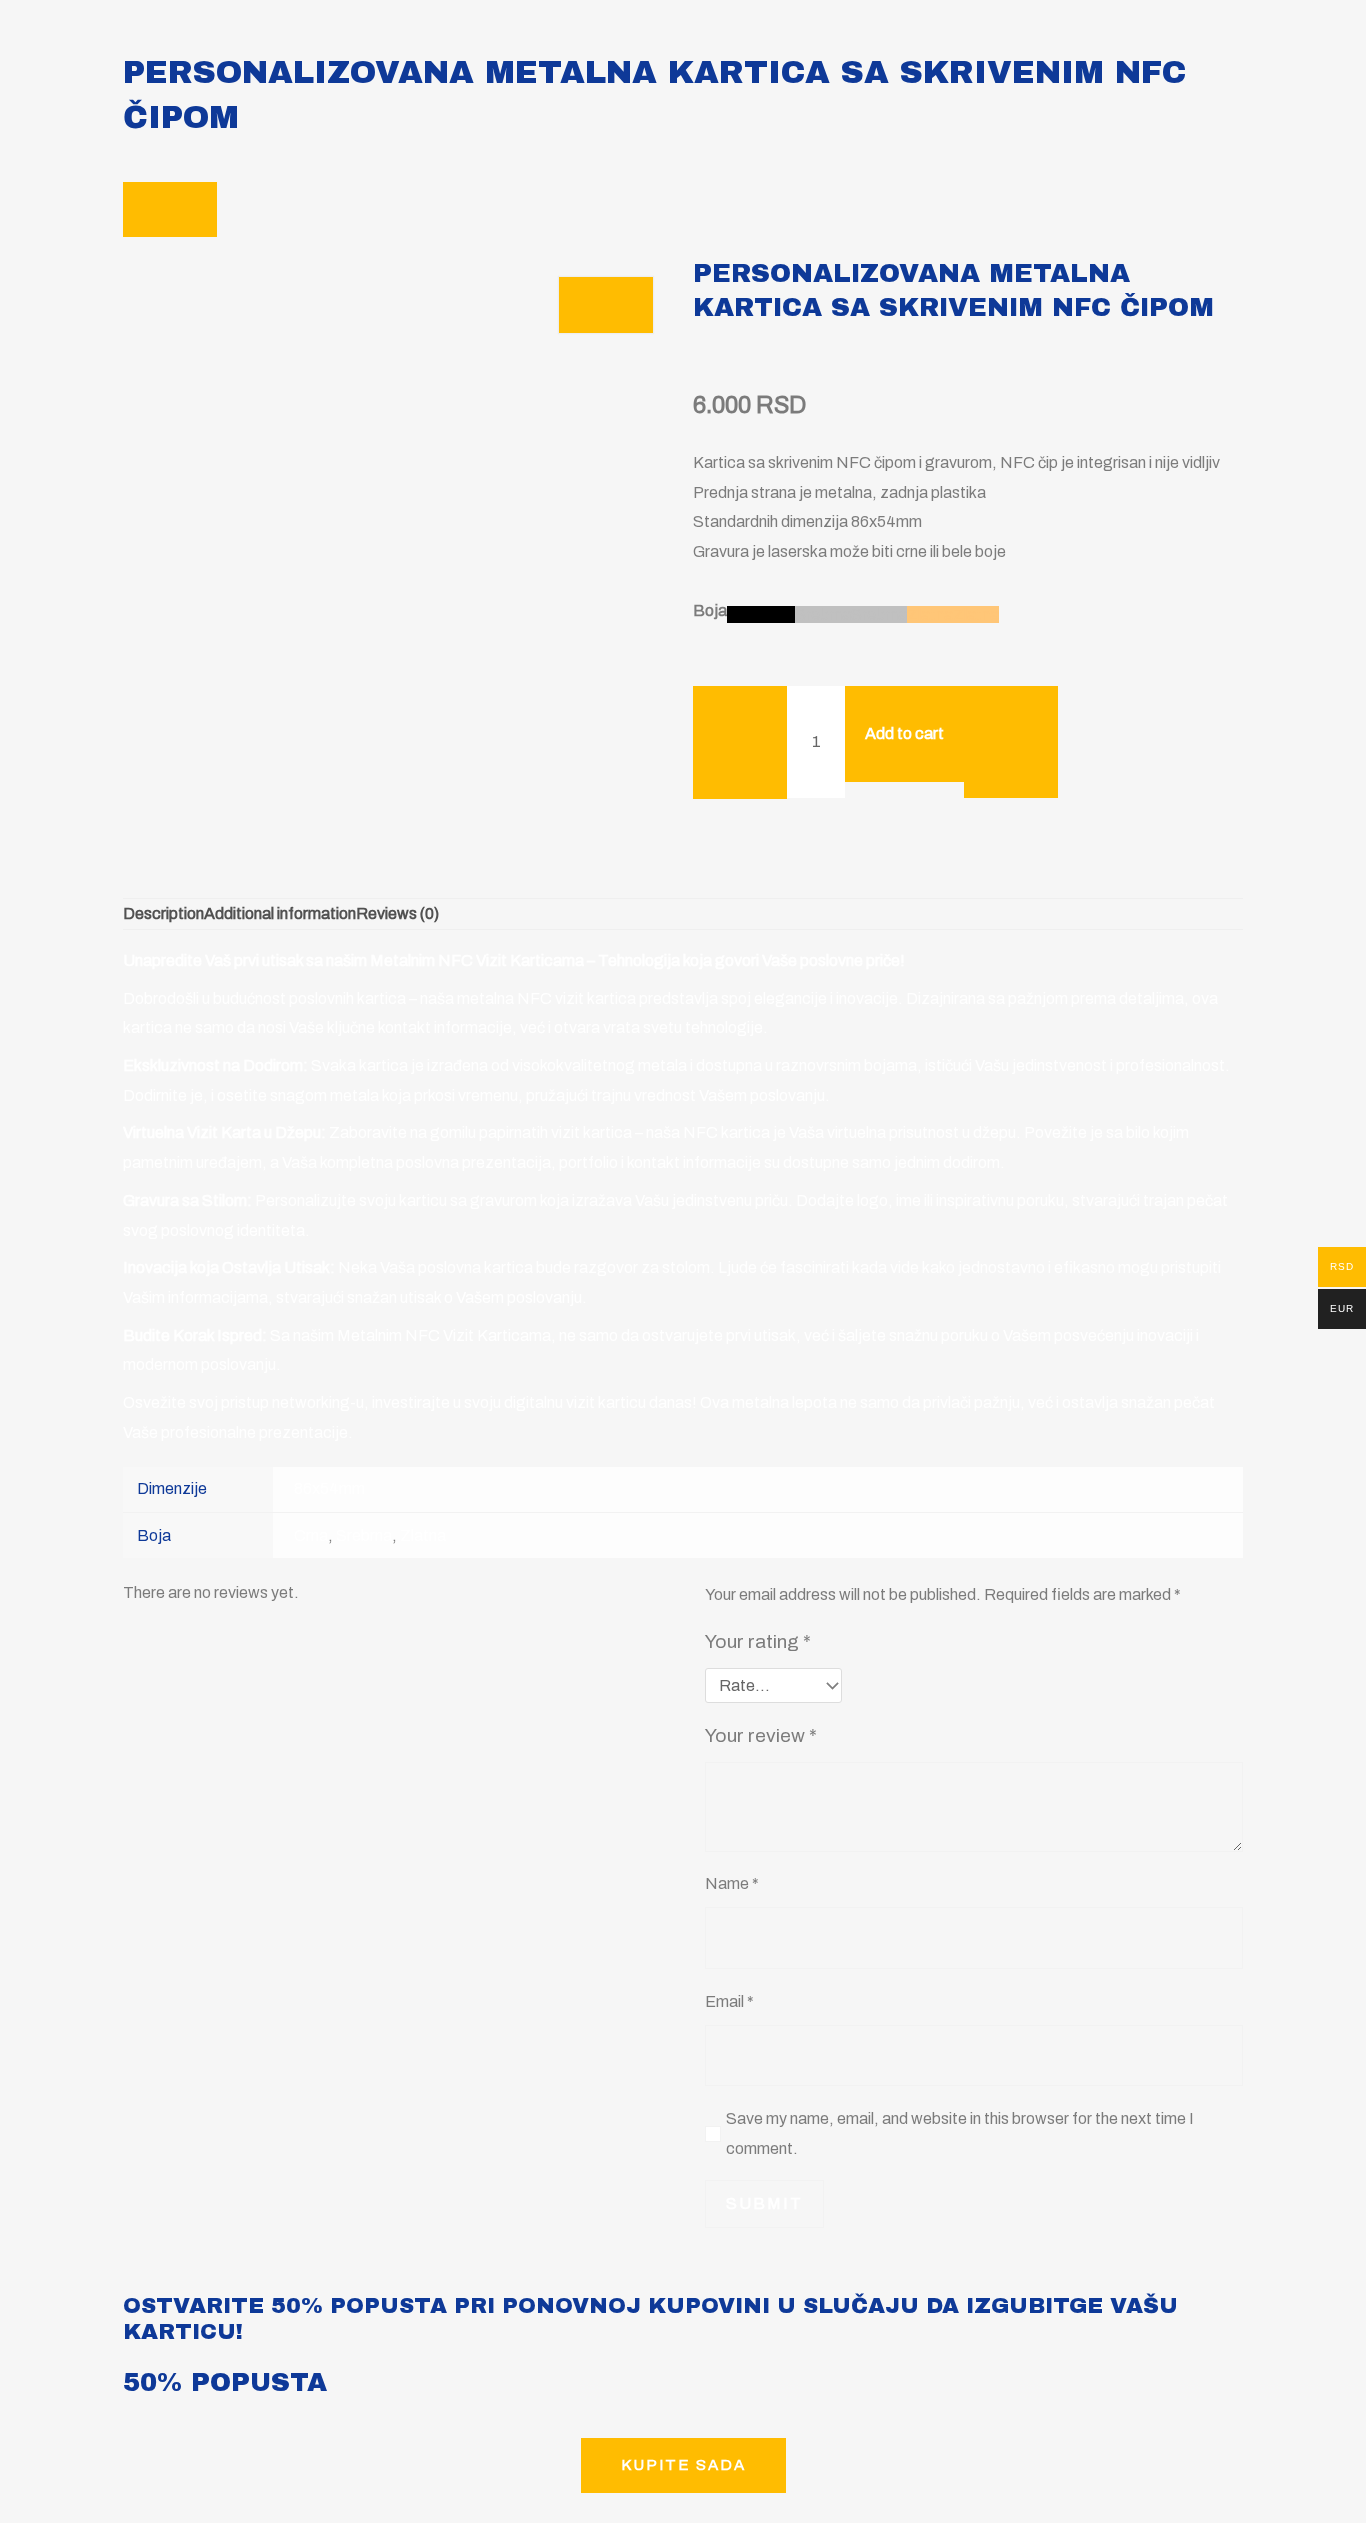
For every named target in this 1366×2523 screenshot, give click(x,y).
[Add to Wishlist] (1011, 742)
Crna (311, 1535)
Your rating (758, 1641)
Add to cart (904, 733)
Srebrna (364, 1535)
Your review (761, 1735)
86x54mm (329, 1488)
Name (732, 1883)
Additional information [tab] (280, 913)
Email (729, 2001)
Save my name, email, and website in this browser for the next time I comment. (960, 2133)
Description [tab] (163, 913)
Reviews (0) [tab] (397, 913)
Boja (710, 610)
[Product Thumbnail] (606, 305)
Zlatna (423, 1535)
